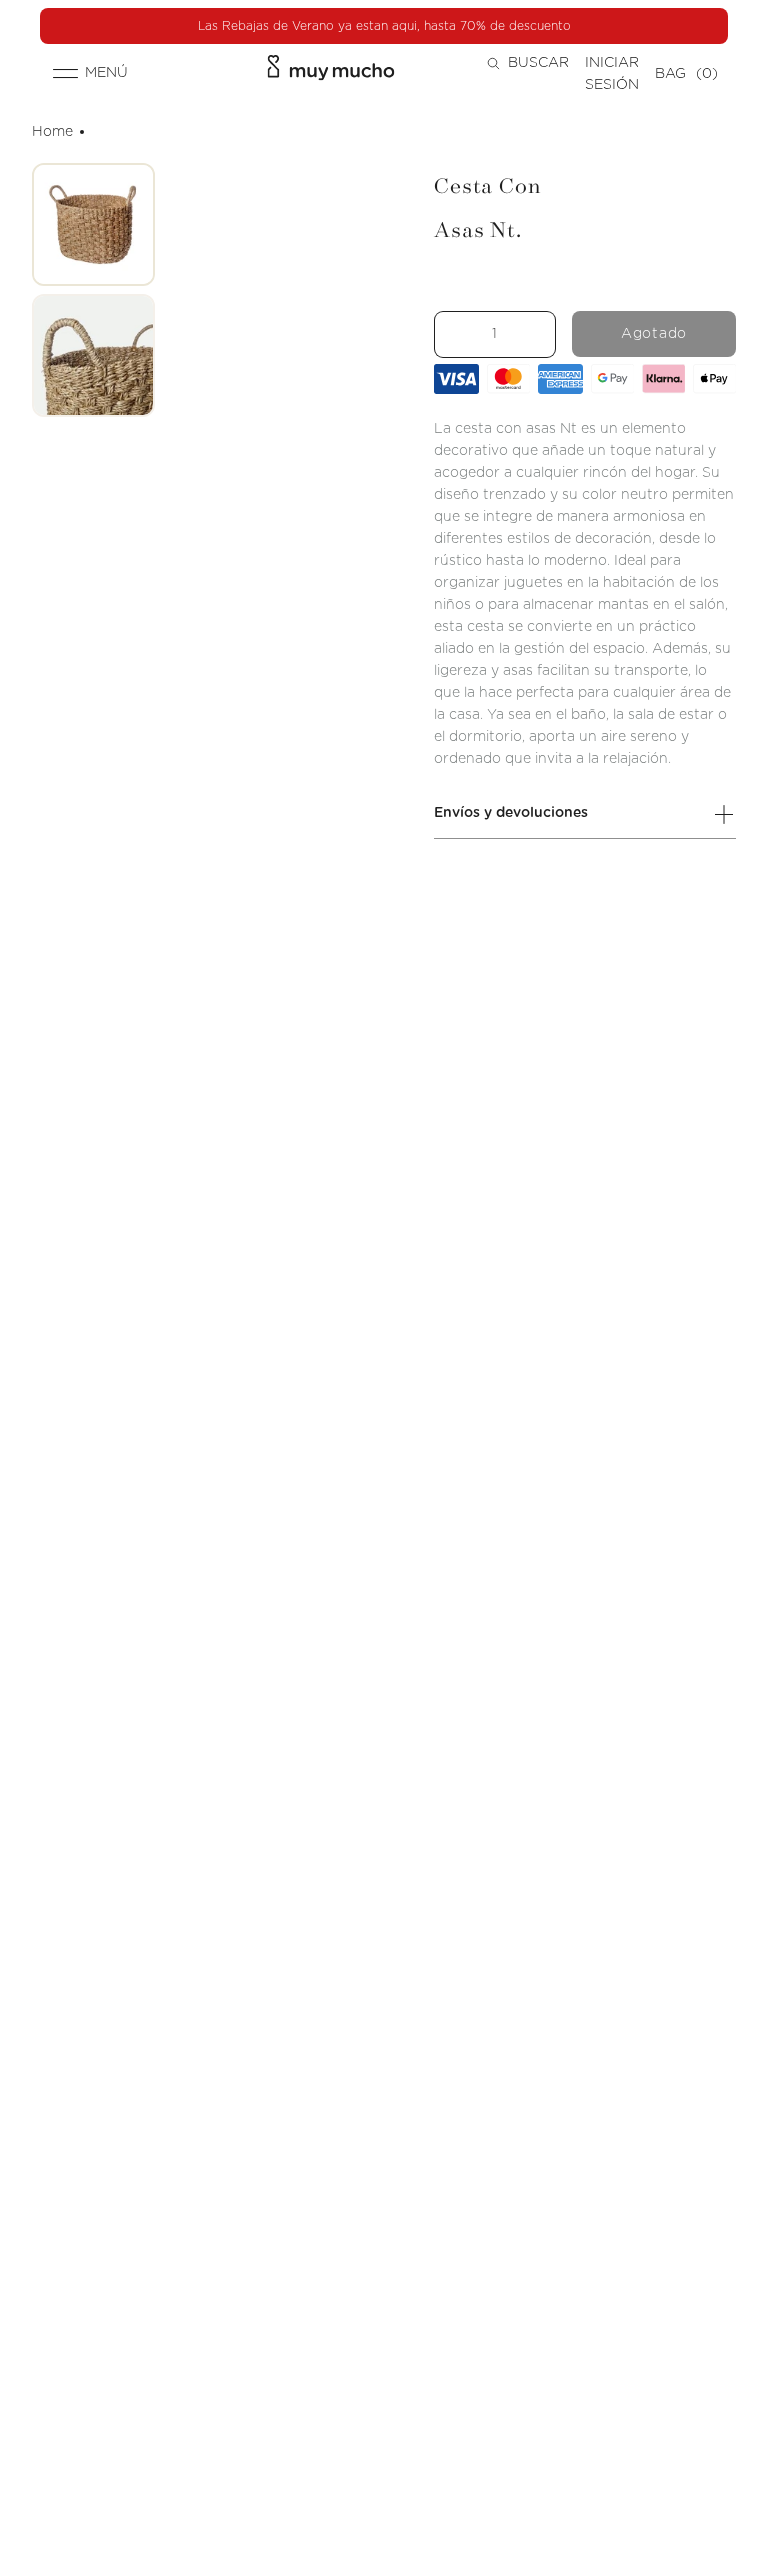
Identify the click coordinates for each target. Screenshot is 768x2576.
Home (52, 132)
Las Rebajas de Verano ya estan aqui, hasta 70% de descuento (384, 26)
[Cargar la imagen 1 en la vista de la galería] (93, 224)
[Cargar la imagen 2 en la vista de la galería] (93, 355)
